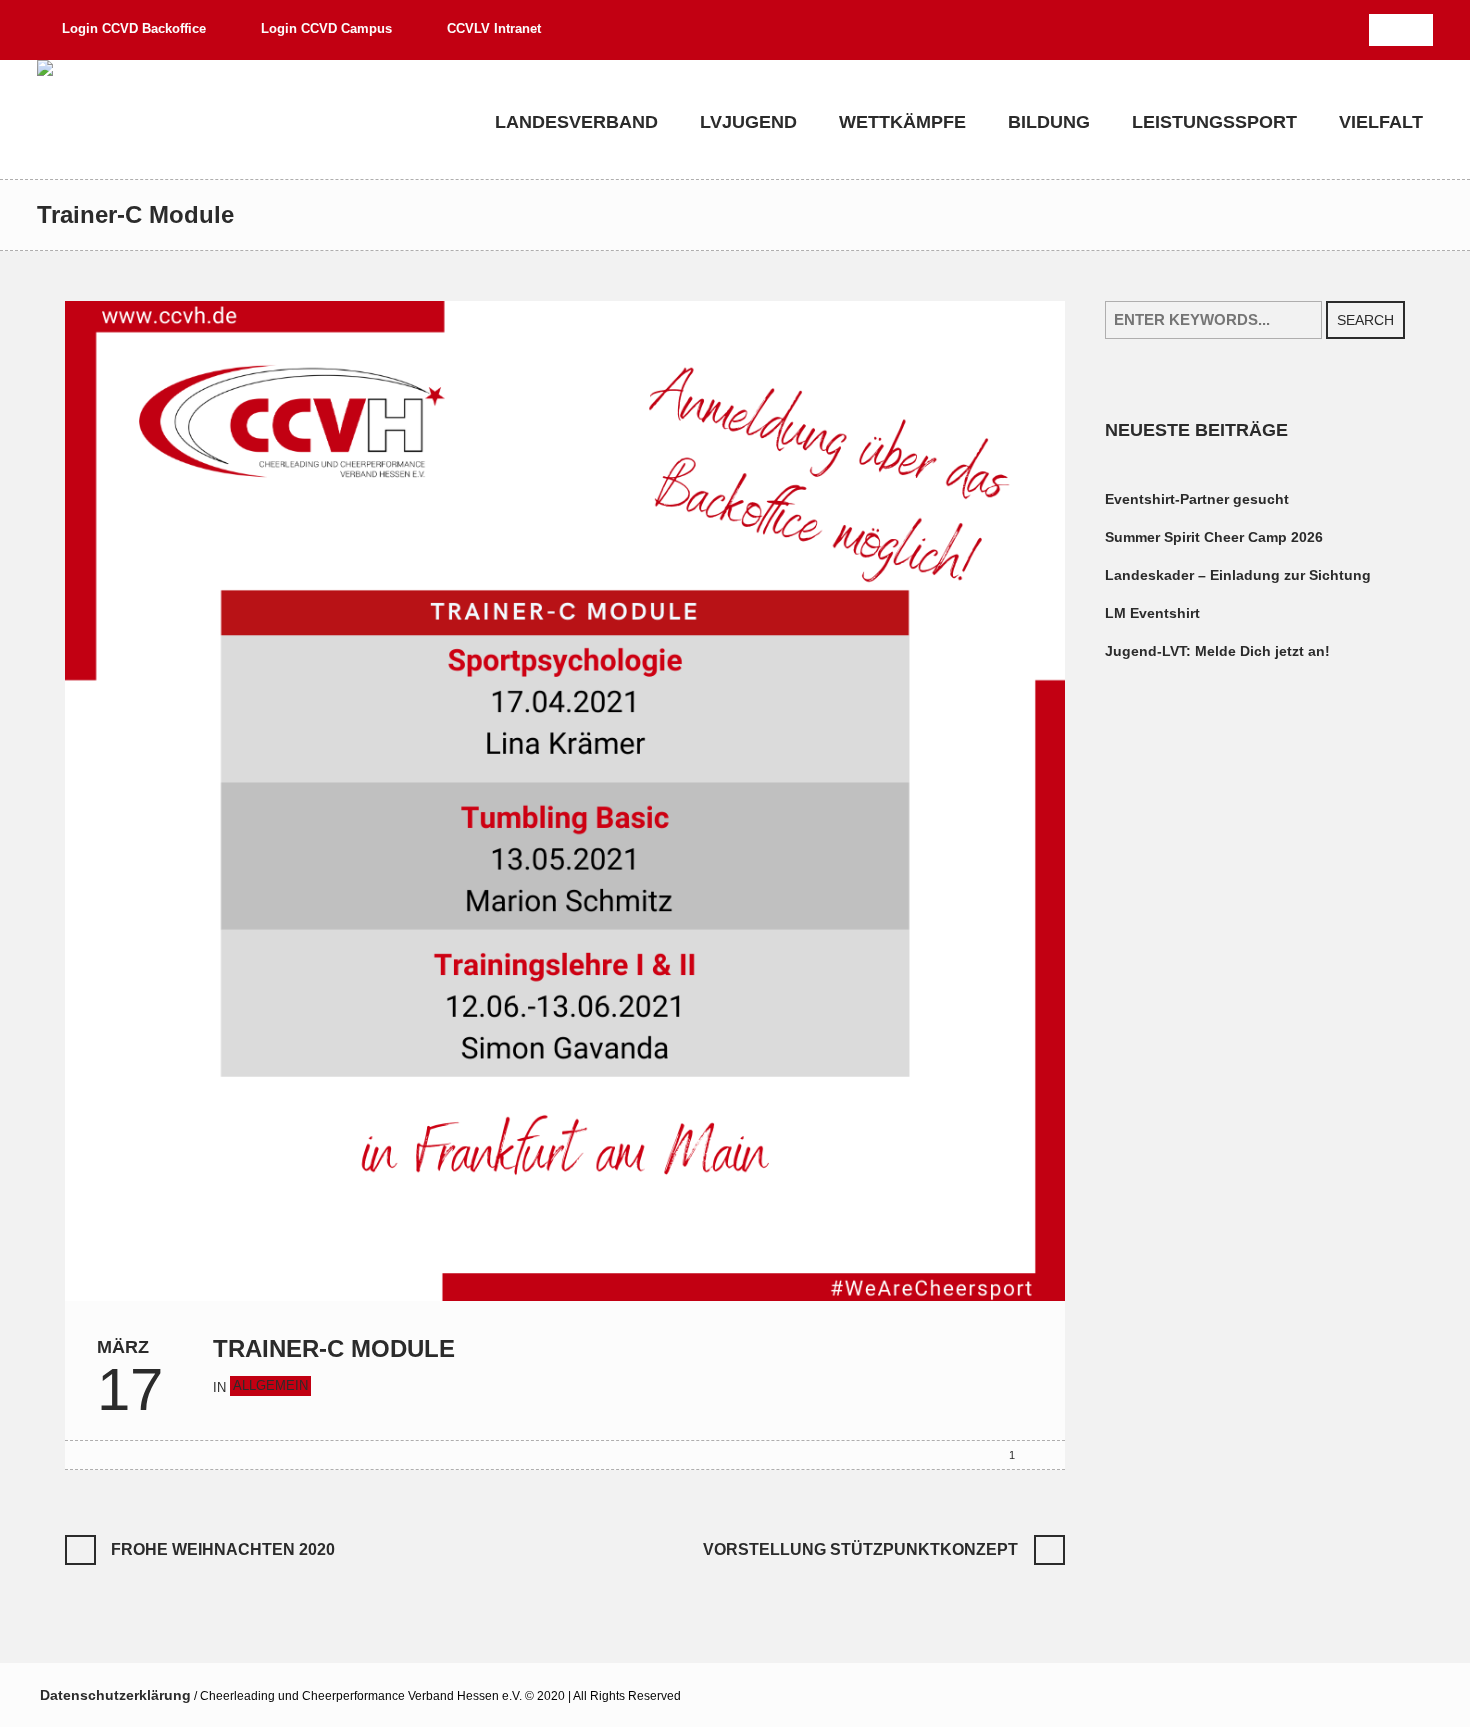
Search (1365, 320)
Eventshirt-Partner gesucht (1197, 499)
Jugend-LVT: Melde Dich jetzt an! (1217, 651)
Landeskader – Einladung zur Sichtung (1238, 575)
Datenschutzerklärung (115, 1695)
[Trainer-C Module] (565, 800)
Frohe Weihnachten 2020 (223, 1549)
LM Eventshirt (1152, 613)
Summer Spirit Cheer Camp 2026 (1214, 537)
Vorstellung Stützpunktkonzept (860, 1549)
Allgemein (270, 1385)
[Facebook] (1385, 30)
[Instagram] (1417, 30)
